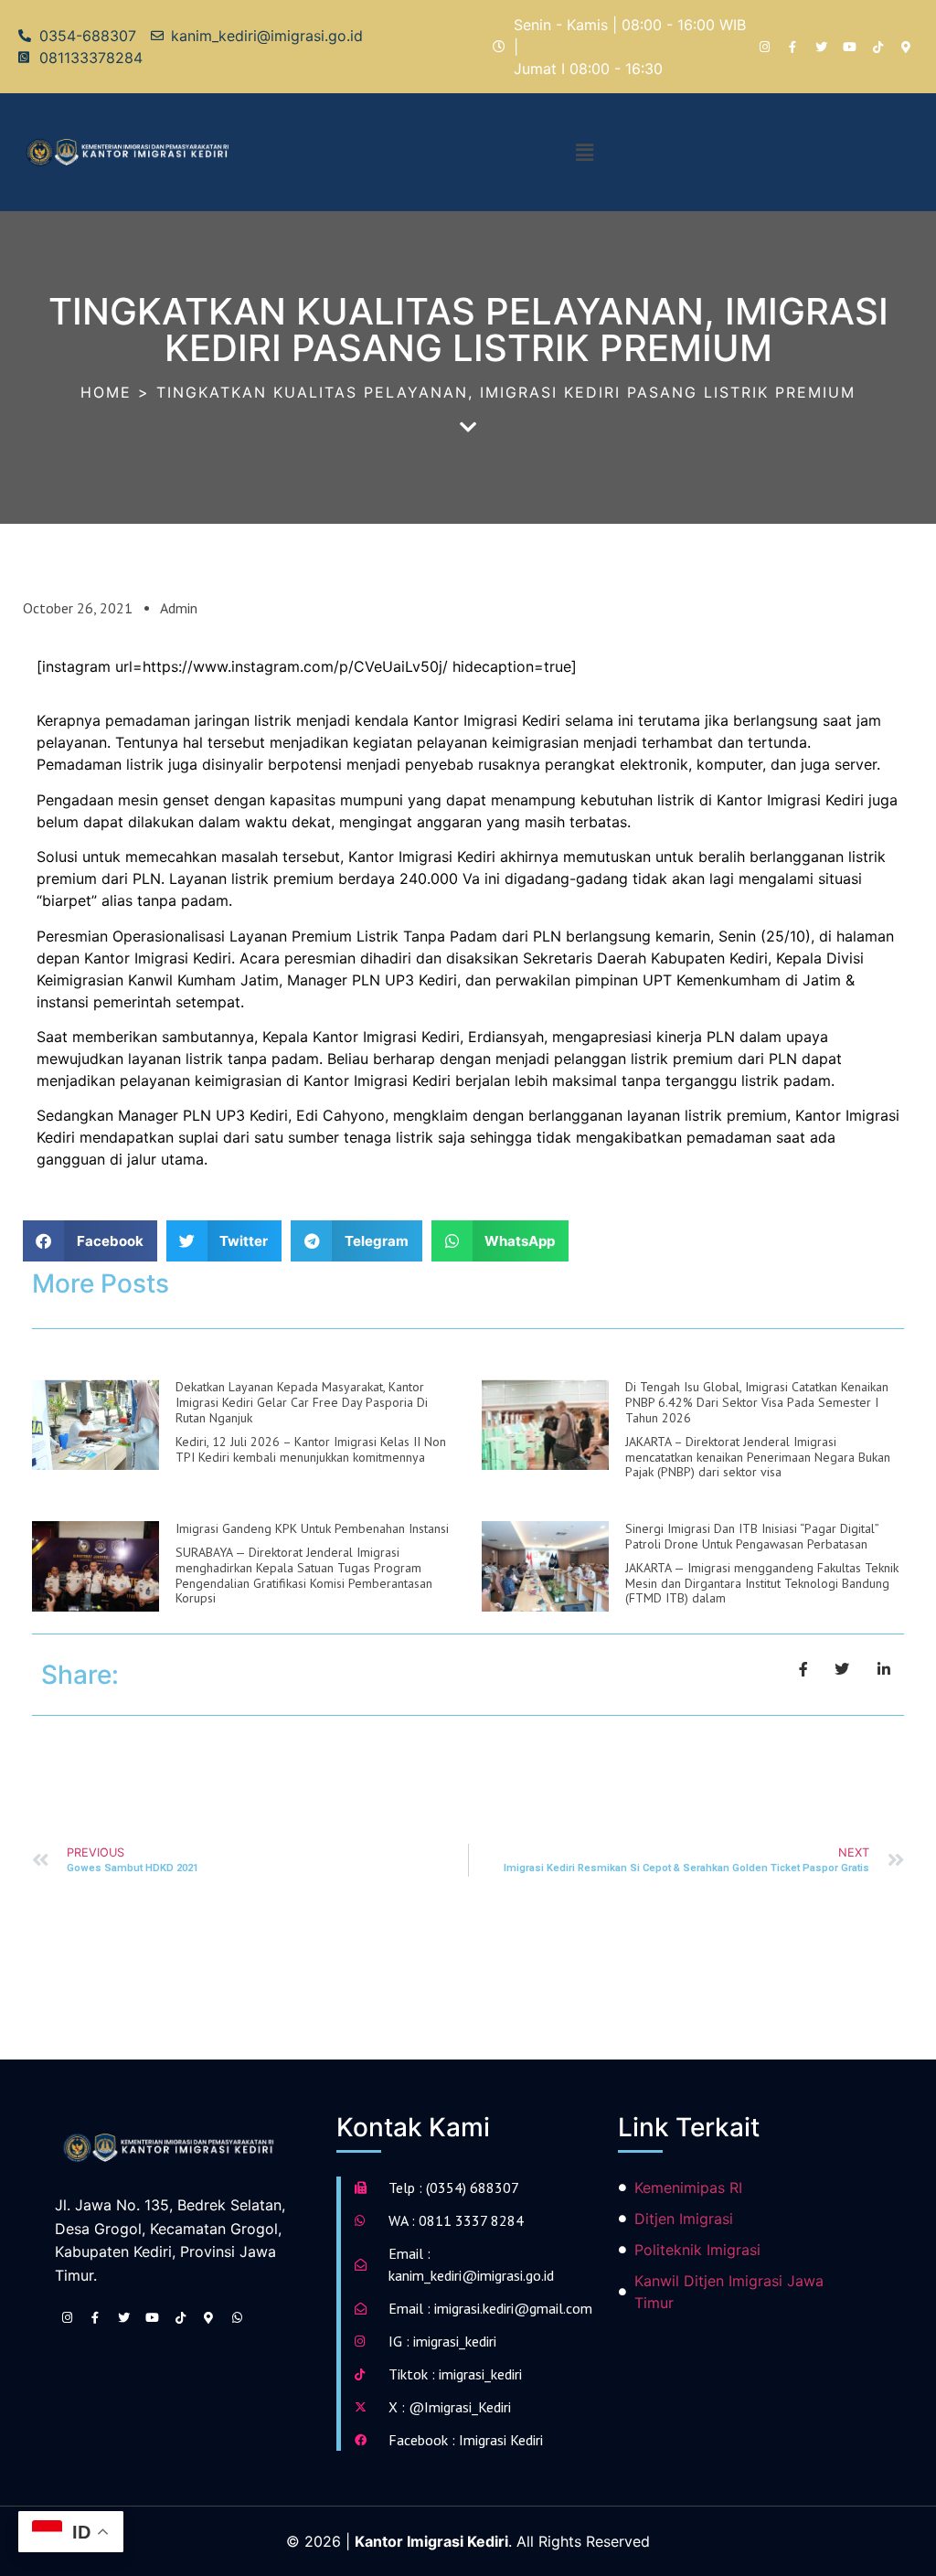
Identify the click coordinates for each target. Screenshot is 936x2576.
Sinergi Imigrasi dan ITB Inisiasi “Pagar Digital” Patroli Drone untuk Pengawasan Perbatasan (752, 1536)
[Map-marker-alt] (906, 47)
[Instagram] (764, 47)
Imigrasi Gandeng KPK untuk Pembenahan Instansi (312, 1528)
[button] (584, 152)
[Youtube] (849, 47)
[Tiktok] (877, 47)
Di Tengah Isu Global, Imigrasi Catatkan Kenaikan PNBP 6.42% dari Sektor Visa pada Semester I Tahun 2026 (757, 1402)
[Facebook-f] (792, 47)
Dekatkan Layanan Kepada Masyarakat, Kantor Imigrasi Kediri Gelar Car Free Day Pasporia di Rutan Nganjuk (302, 1402)
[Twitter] (821, 47)
